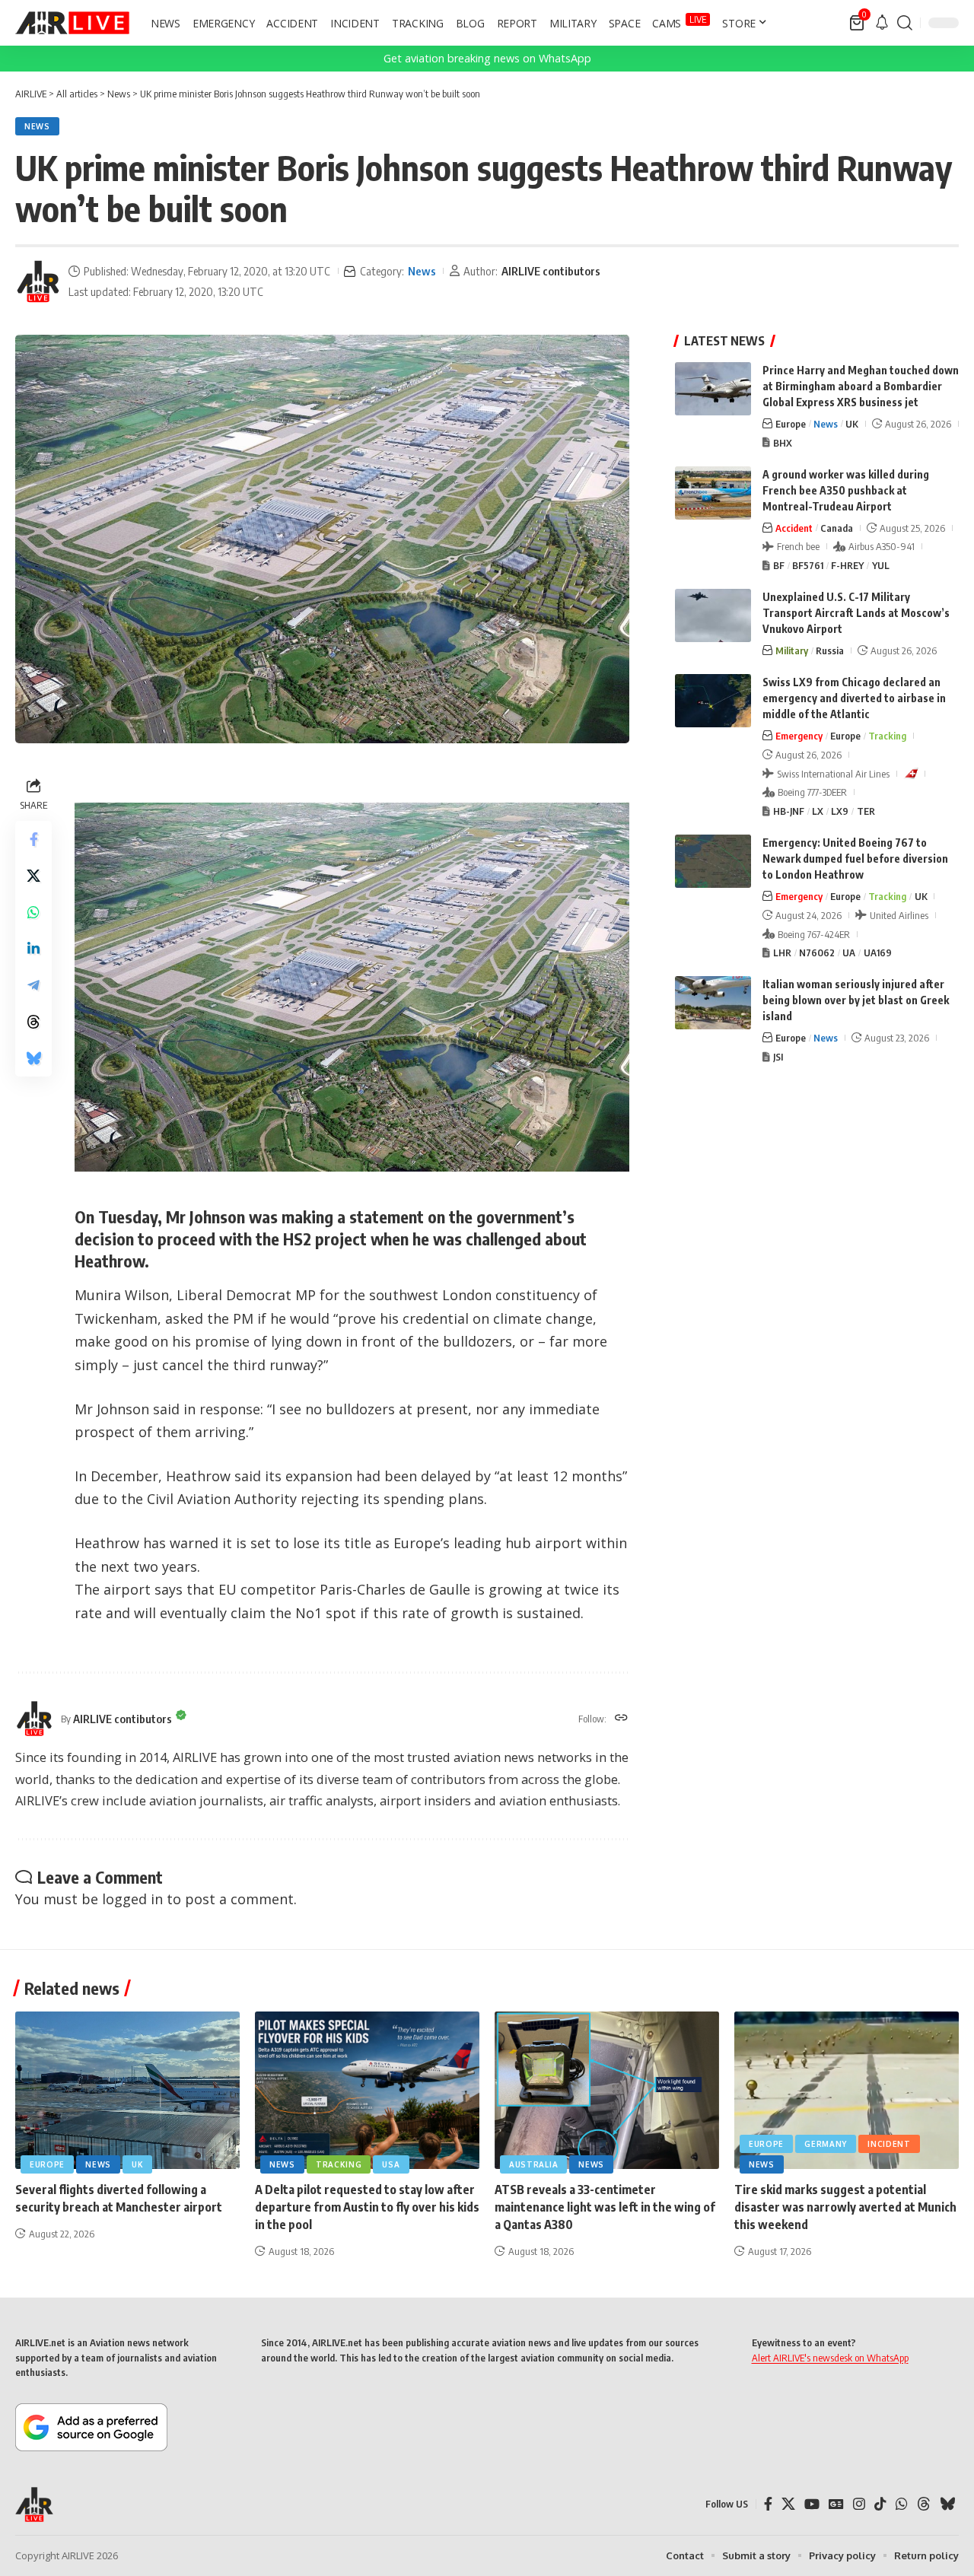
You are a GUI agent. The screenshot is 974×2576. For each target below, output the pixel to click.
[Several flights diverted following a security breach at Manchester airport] (127, 2090)
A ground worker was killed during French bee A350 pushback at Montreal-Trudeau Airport (846, 490)
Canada (837, 528)
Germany (826, 2144)
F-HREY (847, 565)
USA (391, 2164)
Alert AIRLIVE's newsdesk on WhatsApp (830, 2358)
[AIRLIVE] (72, 23)
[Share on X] (33, 876)
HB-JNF (789, 811)
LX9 (840, 811)
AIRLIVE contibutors (551, 271)
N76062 (817, 952)
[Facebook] (768, 2504)
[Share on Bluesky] (33, 1059)
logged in (132, 1899)
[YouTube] (812, 2504)
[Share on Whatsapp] (33, 913)
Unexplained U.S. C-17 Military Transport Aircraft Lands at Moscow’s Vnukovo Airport (856, 613)
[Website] (621, 1719)
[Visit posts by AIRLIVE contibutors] (38, 281)
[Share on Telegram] (33, 986)
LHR (782, 952)
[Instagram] (859, 2504)
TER (866, 811)
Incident (889, 2144)
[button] (905, 23)
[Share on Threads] (33, 1022)
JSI (778, 1057)
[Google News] (836, 2504)
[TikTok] (880, 2504)
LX (818, 811)
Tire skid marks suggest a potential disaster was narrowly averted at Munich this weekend (845, 2207)
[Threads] (924, 2504)
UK (852, 424)
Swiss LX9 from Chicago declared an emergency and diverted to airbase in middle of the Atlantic (854, 698)
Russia (830, 650)
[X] (788, 2504)
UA (849, 952)
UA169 (878, 952)
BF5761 (808, 565)
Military (792, 650)
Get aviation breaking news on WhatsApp (487, 58)
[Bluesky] (947, 2504)
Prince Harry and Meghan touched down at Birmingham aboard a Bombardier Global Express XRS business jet (861, 386)
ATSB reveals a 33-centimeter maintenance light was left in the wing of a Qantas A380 (605, 2207)
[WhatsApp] (902, 2504)
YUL (881, 565)
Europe (791, 424)
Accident (794, 528)
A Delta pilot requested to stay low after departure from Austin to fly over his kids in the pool (367, 2207)
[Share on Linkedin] (33, 949)
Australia (533, 2164)
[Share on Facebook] (33, 840)
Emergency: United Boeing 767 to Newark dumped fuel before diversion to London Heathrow (855, 859)
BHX (783, 443)
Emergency (799, 736)
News (37, 126)
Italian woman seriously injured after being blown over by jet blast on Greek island (856, 1000)
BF (779, 565)
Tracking (887, 736)
